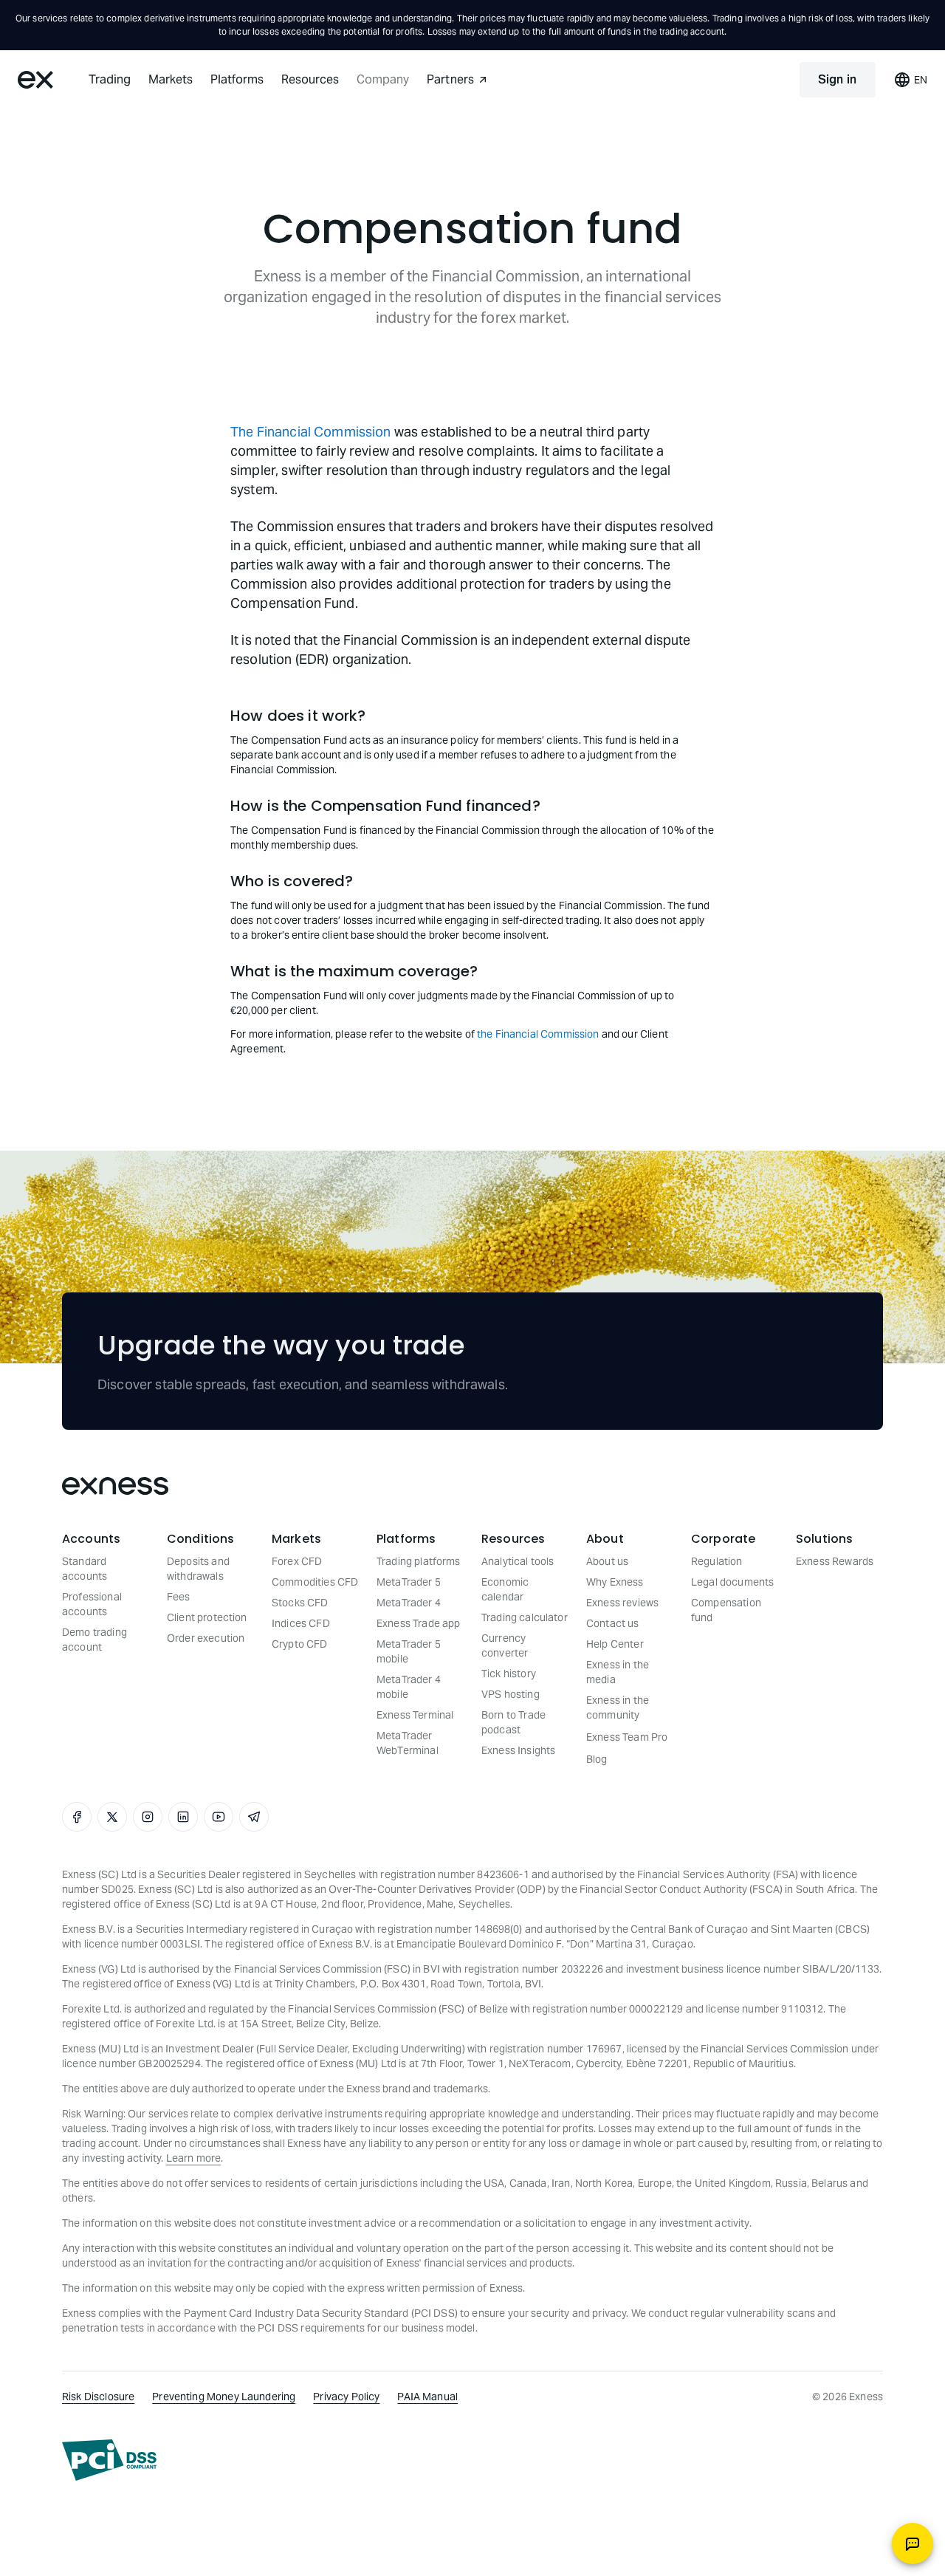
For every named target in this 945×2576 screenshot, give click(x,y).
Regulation (717, 1561)
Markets (171, 79)
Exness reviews (622, 1603)
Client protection (207, 1617)
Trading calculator (525, 1617)
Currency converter (505, 1645)
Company (383, 79)
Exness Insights (518, 1750)
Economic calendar (505, 1589)
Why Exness (615, 1582)
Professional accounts (92, 1604)
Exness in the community (618, 1707)
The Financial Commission (311, 432)
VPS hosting (511, 1694)
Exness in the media (618, 1672)
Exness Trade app (418, 1623)
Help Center (615, 1644)
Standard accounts (85, 1569)
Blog (597, 1759)
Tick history (509, 1674)
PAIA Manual (427, 2397)
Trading (110, 79)
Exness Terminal (415, 1715)
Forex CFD (297, 1561)
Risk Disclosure (98, 2397)
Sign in (838, 79)
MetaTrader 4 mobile (409, 1687)
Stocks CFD (300, 1603)
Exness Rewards (835, 1561)
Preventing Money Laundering (224, 2397)
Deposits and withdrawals (198, 1569)
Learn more (194, 2158)
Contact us (613, 1623)
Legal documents (732, 1582)
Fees (179, 1597)
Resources (310, 79)
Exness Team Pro (627, 1737)
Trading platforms (419, 1561)
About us (607, 1561)
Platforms (237, 79)
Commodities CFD (315, 1582)
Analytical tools (518, 1561)
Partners (450, 79)
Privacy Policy (346, 2397)
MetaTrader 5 (409, 1582)
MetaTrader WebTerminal (408, 1743)
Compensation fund (726, 1610)
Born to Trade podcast (513, 1722)
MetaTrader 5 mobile (409, 1651)
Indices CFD (301, 1623)
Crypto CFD (300, 1644)
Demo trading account (94, 1640)
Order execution (206, 1638)
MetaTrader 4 (409, 1603)
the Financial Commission (538, 1034)
